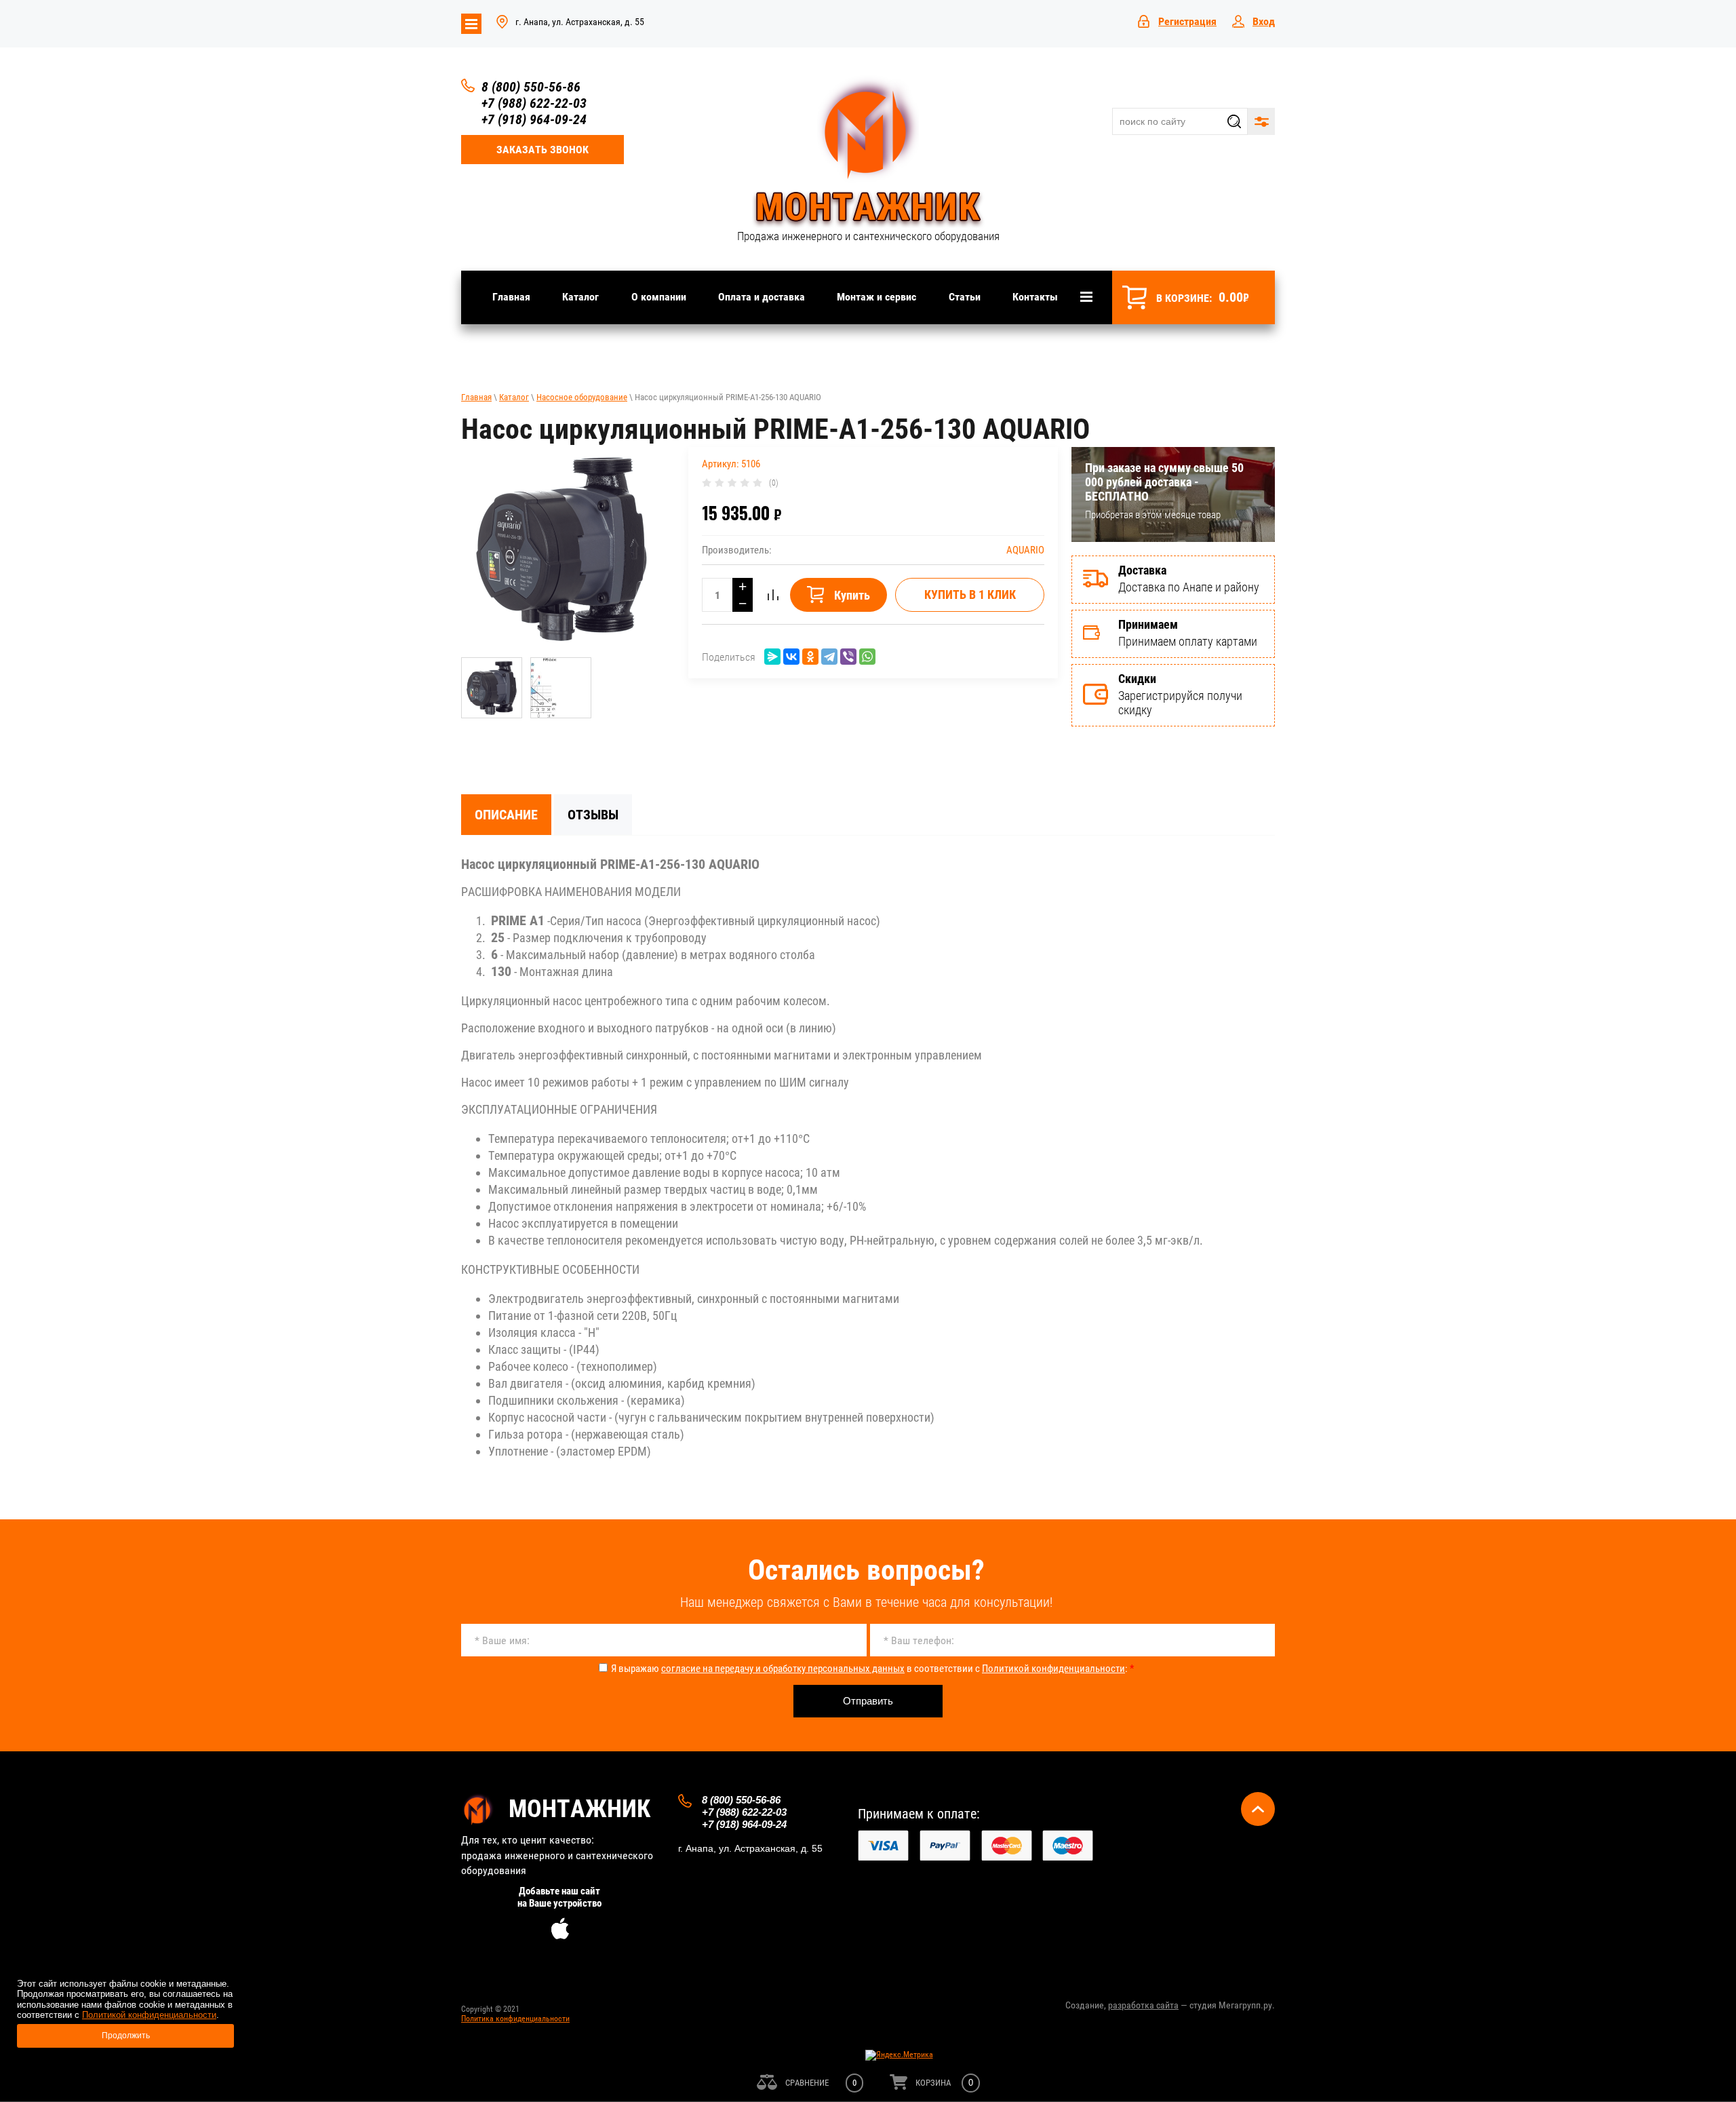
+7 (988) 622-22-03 (534, 103)
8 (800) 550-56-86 (531, 87)
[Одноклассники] (810, 657)
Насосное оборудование (582, 397)
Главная (476, 397)
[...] (1086, 297)
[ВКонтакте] (791, 657)
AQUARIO (1025, 550)
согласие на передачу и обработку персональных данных (783, 1669)
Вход (1264, 21)
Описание (506, 815)
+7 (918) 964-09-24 (534, 119)
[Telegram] (829, 657)
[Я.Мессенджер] (772, 657)
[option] (561, 549)
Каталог (514, 397)
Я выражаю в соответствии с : (872, 1669)
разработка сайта (1143, 2005)
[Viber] (848, 657)
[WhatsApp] (867, 657)
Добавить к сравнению (773, 595)
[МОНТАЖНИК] (868, 152)
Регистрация (1187, 21)
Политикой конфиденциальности (1053, 1669)
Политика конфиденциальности (515, 2019)
